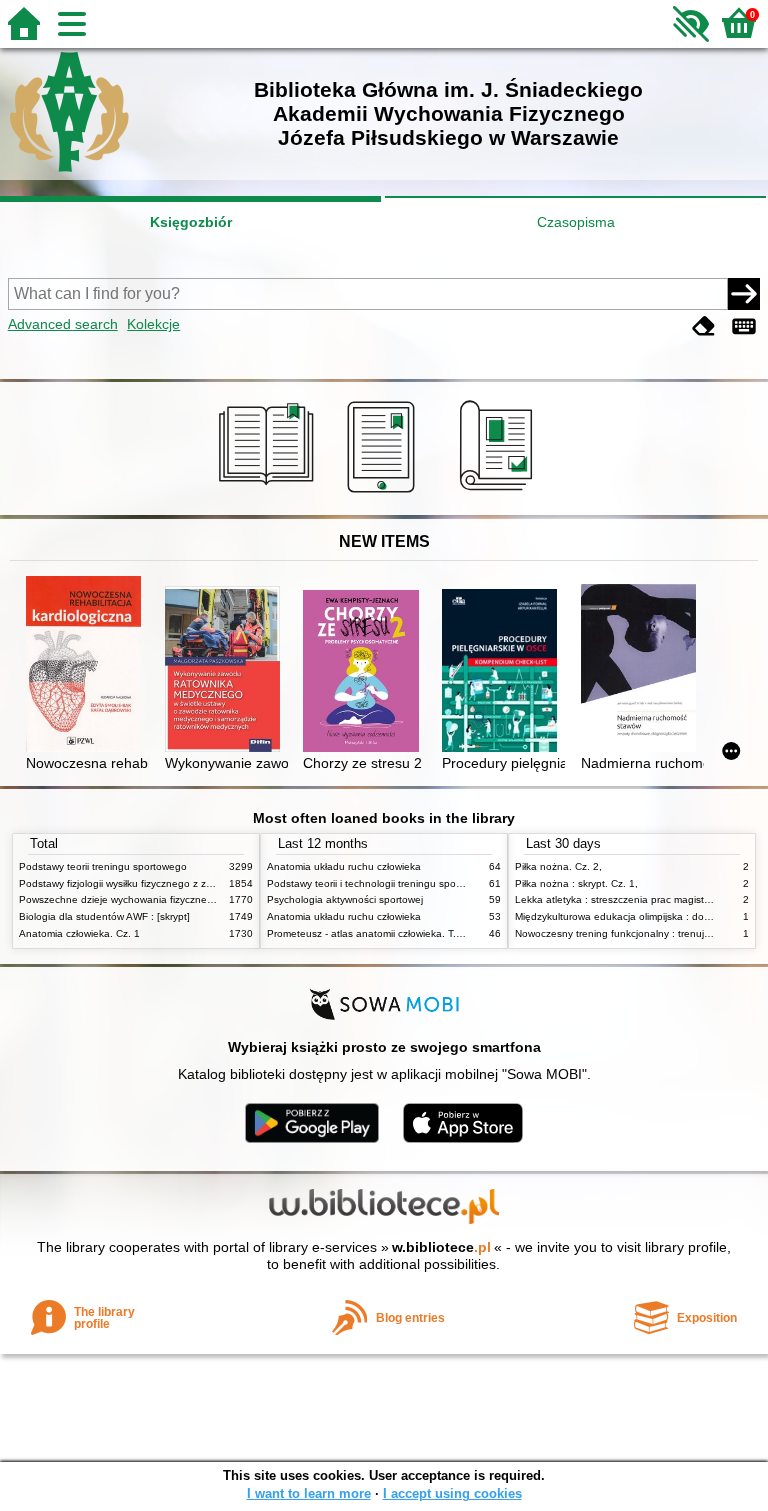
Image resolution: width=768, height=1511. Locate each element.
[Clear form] (704, 326)
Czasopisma (576, 222)
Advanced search (63, 324)
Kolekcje (153, 324)
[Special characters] (744, 326)
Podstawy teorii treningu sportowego (103, 866)
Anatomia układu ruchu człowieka (344, 866)
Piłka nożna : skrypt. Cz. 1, (576, 883)
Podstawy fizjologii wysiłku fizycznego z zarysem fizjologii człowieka (172, 883)
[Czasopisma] (499, 493)
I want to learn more (309, 1493)
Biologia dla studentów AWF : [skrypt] (104, 916)
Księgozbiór (191, 222)
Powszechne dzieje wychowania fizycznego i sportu (137, 899)
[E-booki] (384, 493)
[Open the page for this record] (87, 665)
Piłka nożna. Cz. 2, (558, 866)
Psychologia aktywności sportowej (345, 899)
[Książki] (269, 493)
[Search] (744, 294)
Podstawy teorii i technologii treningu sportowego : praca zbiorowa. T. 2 (431, 883)
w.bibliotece (441, 1247)
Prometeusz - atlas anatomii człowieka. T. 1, (367, 933)
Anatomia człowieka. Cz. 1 (79, 933)
